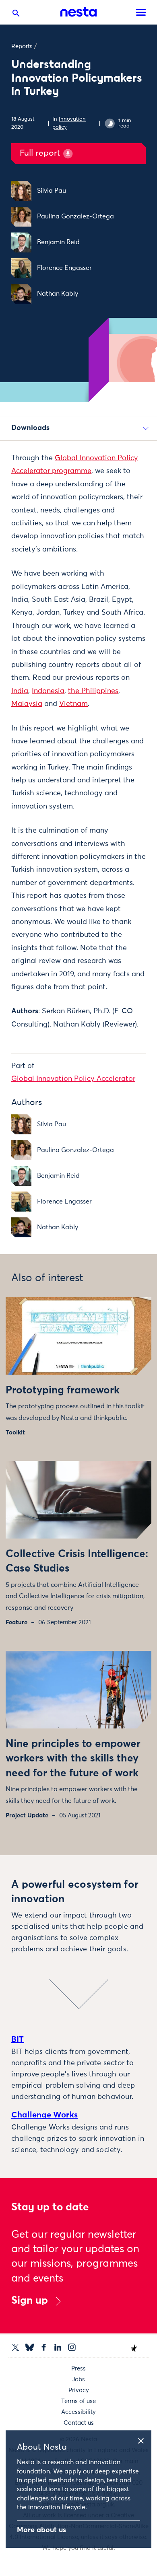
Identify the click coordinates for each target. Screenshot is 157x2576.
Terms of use (78, 2401)
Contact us (79, 2423)
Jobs (78, 2380)
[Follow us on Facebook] (44, 2347)
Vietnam (73, 704)
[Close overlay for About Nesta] (144, 2440)
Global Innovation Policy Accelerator (73, 1079)
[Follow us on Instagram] (72, 2347)
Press (78, 2369)
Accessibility (78, 2412)
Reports (22, 46)
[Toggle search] (16, 15)
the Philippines (93, 691)
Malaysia (27, 704)
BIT (18, 2039)
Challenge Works (44, 2115)
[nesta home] (78, 12)
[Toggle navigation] (141, 12)
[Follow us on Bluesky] (30, 2347)
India (20, 691)
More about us (41, 2530)
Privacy (79, 2390)
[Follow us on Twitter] (15, 2347)
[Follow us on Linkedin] (58, 2347)
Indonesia (48, 691)
